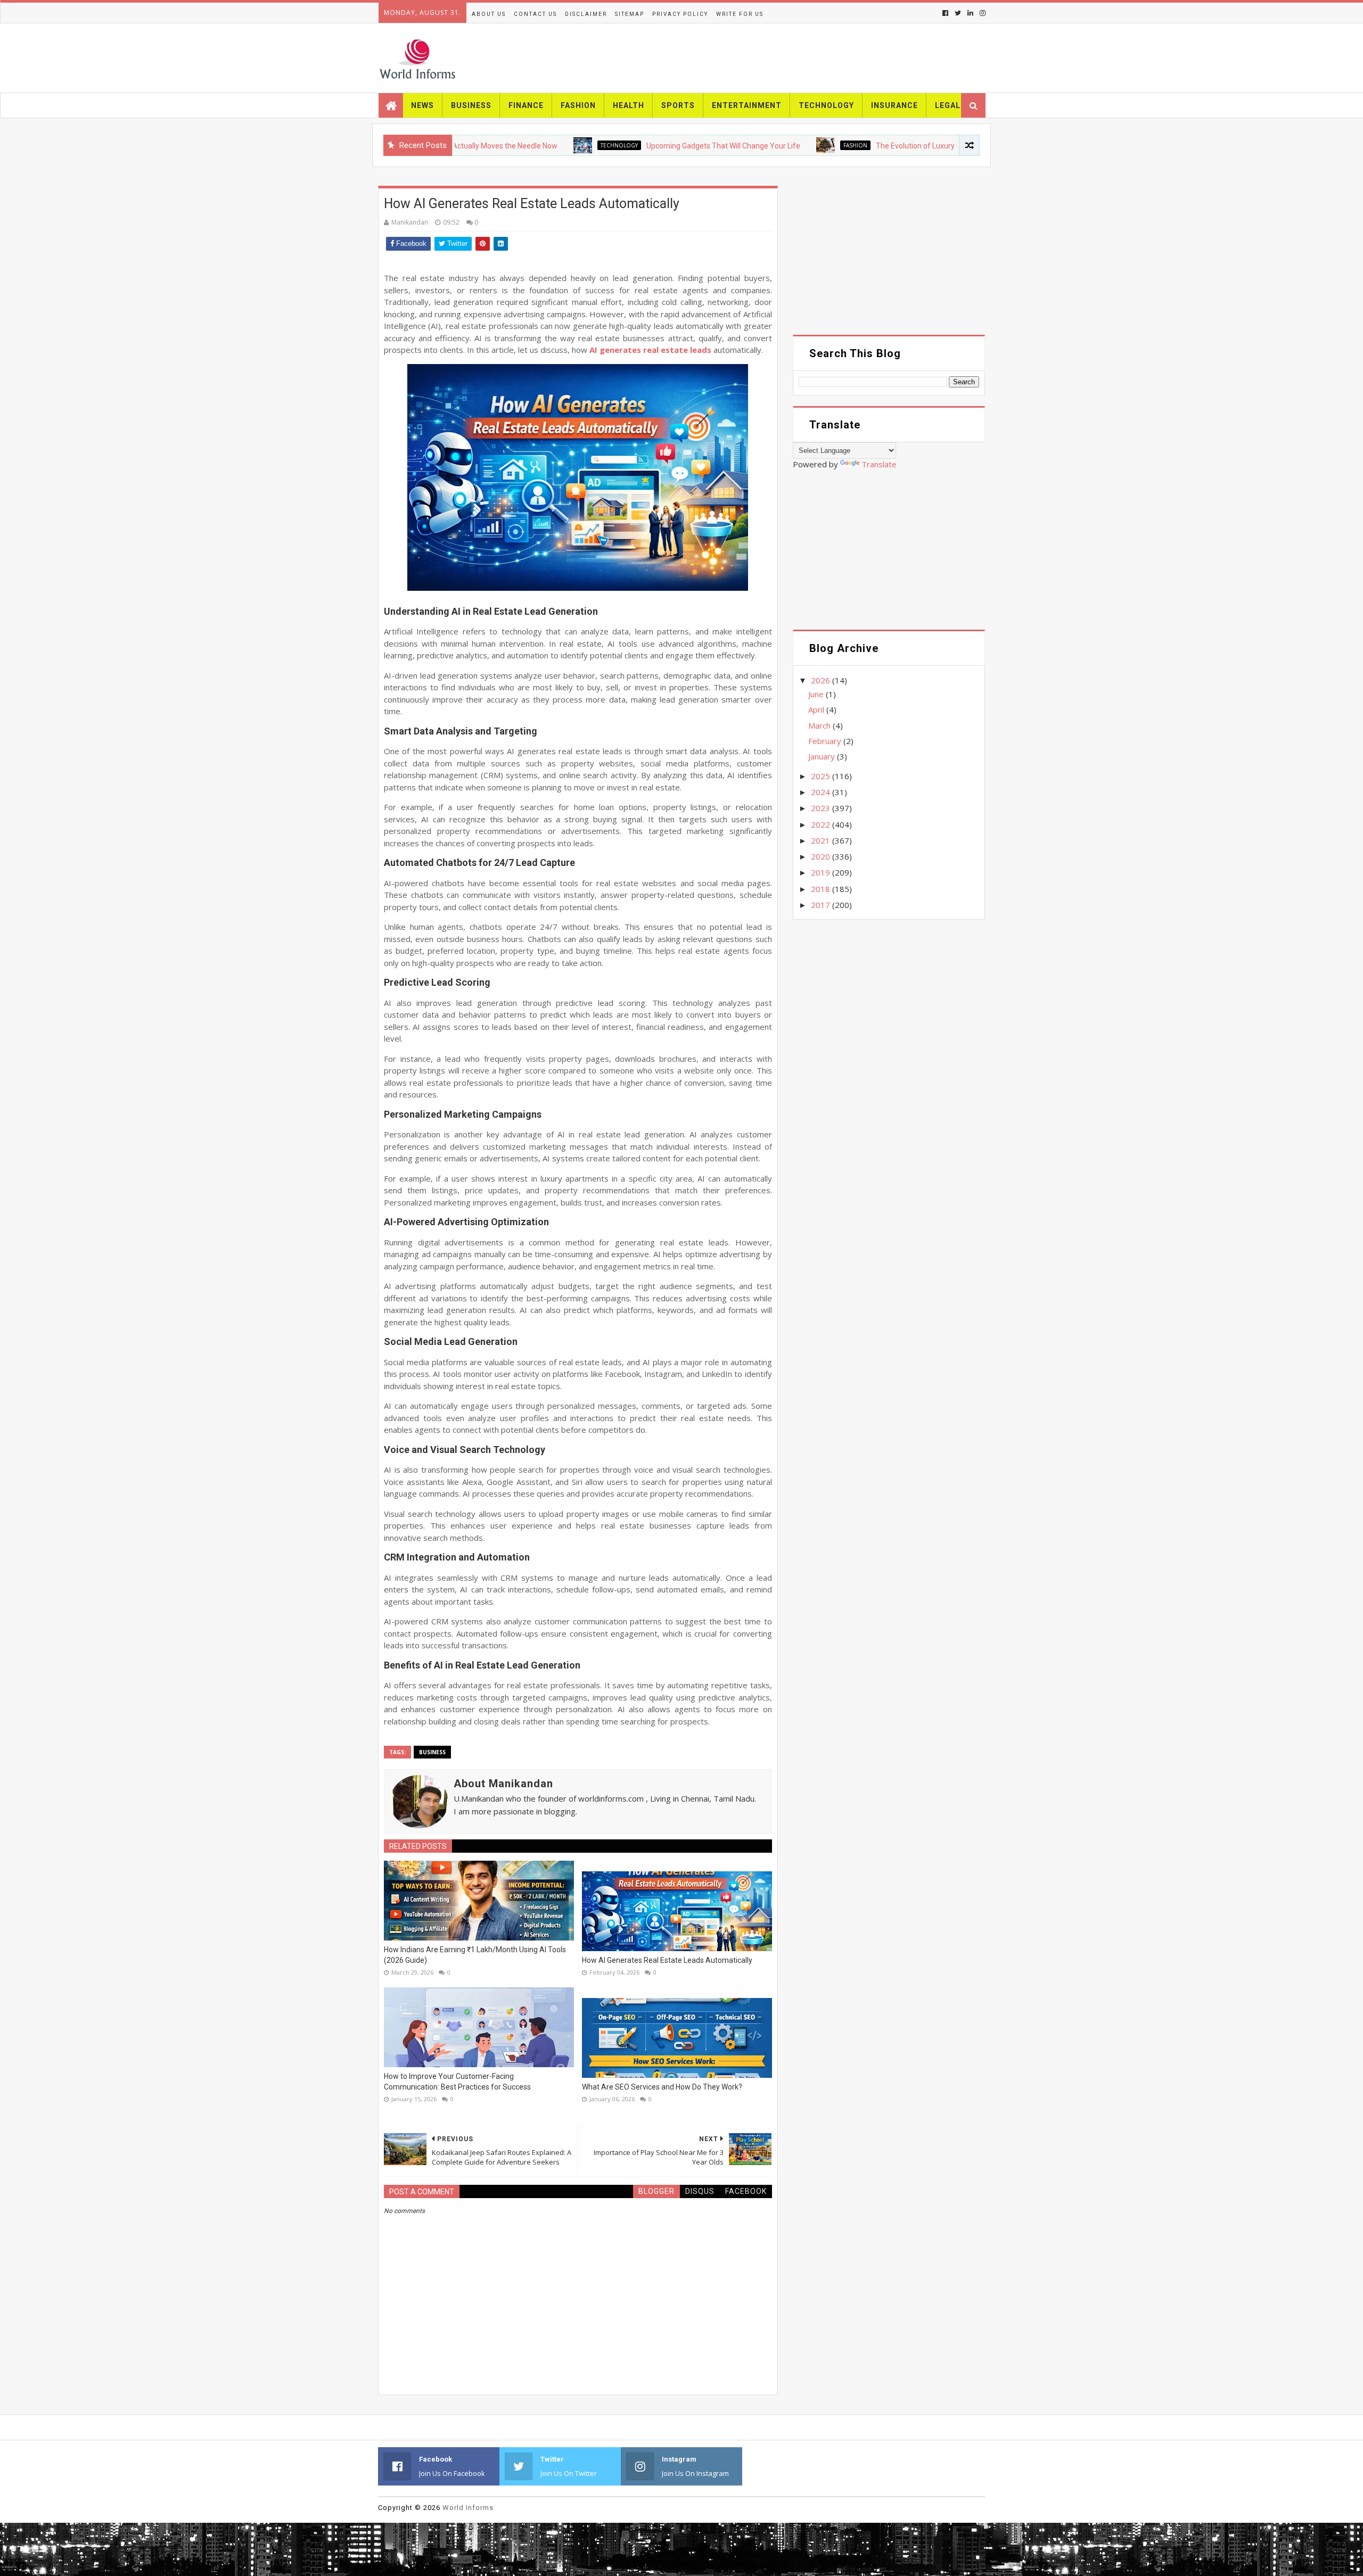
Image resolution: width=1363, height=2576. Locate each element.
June (817, 694)
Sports (678, 105)
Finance (526, 105)
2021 (822, 840)
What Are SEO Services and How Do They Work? (662, 2087)
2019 (822, 872)
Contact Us (535, 14)
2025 (822, 776)
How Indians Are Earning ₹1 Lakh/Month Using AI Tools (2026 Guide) (475, 1955)
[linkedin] (970, 13)
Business (471, 105)
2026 (822, 680)
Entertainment (747, 105)
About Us (489, 14)
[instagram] (982, 13)
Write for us (740, 14)
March (820, 725)
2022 (822, 824)
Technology (826, 105)
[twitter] (958, 13)
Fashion (578, 105)
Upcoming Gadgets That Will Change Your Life (649, 146)
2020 (822, 856)
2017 (822, 905)
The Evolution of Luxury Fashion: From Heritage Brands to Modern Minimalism (931, 146)
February (826, 741)
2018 (822, 889)
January (823, 756)
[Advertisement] (889, 260)
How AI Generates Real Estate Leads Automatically (667, 1960)
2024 (822, 792)
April (817, 709)
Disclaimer (586, 14)
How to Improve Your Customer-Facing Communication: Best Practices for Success (457, 2082)
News (422, 105)
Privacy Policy (680, 14)
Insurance (894, 105)
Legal (948, 105)
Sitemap (630, 14)
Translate (879, 464)
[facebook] (945, 13)
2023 (822, 808)
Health (629, 105)
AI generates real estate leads (650, 350)
